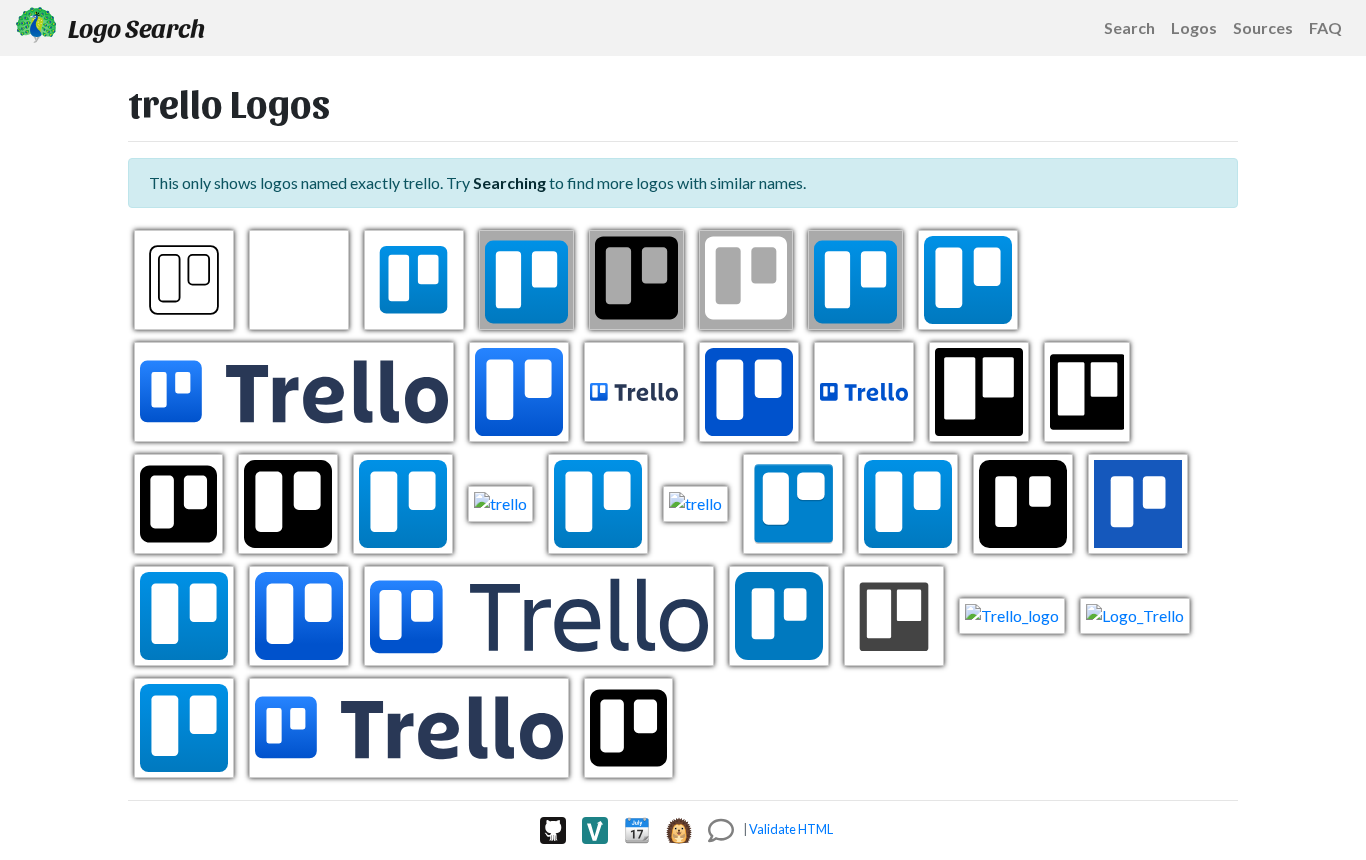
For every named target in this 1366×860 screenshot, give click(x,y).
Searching (509, 182)
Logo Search (134, 27)
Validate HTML (791, 829)
